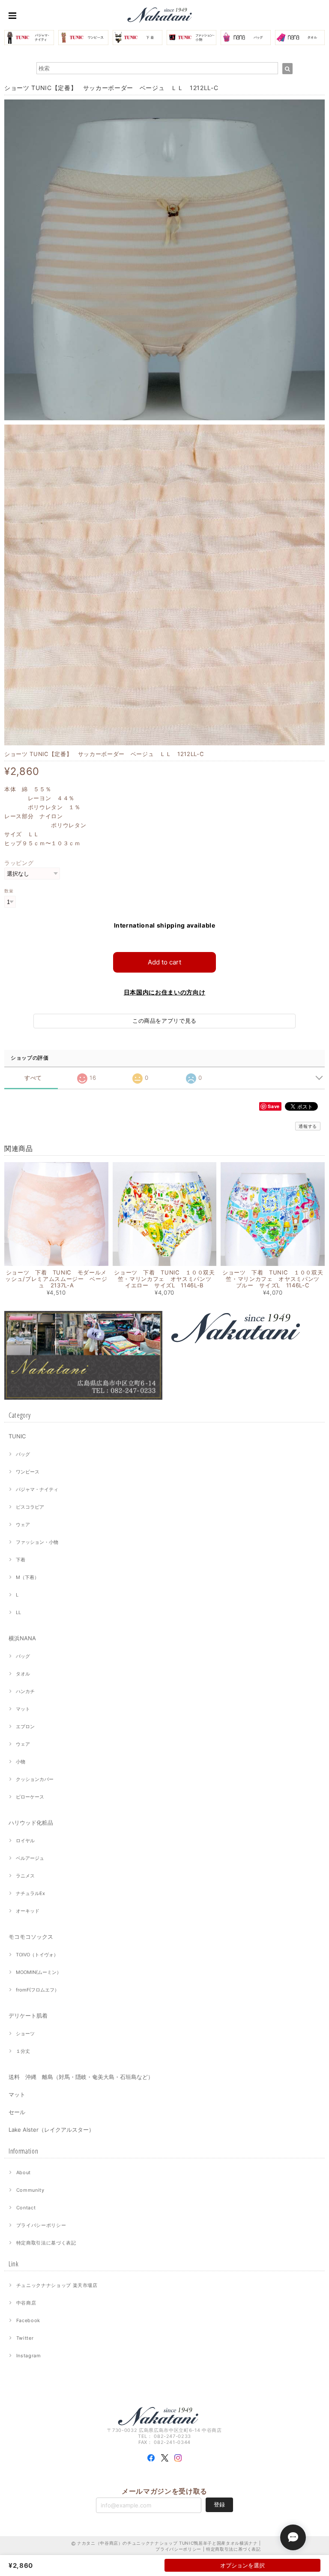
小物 (21, 1762)
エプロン (25, 1726)
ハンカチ (25, 1691)
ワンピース (28, 1472)
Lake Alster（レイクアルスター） (51, 2130)
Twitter (25, 2338)
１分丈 (23, 2051)
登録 (219, 2504)
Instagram (29, 2356)
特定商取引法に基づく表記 (46, 2243)
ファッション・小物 (37, 1542)
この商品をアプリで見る (164, 1021)
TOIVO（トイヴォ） (37, 1955)
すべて (33, 1078)
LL (18, 1612)
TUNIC (17, 1436)
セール (17, 2112)
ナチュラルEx (30, 1893)
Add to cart (164, 962)
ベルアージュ (30, 1858)
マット (23, 1709)
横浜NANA (22, 1638)
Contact (26, 2208)
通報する (308, 1126)
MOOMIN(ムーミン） (39, 1972)
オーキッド (28, 1911)
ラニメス (25, 1876)
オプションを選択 (242, 2565)
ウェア (23, 1525)
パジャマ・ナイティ (37, 1489)
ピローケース (30, 1797)
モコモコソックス (31, 1937)
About (24, 2172)
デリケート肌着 (28, 2016)
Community (30, 2190)
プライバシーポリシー (41, 2225)
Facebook (28, 2320)
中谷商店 (26, 2303)
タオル (23, 1674)
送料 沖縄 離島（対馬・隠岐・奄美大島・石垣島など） (81, 2077)
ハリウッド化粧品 (31, 1823)
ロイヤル (25, 1841)
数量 (9, 891)
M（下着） (27, 1577)
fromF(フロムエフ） (37, 1990)
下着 (21, 1560)
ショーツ (25, 2034)
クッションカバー (35, 1779)
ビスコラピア (30, 1507)
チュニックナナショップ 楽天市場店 (57, 2285)
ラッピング (19, 863)
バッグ (23, 1454)
